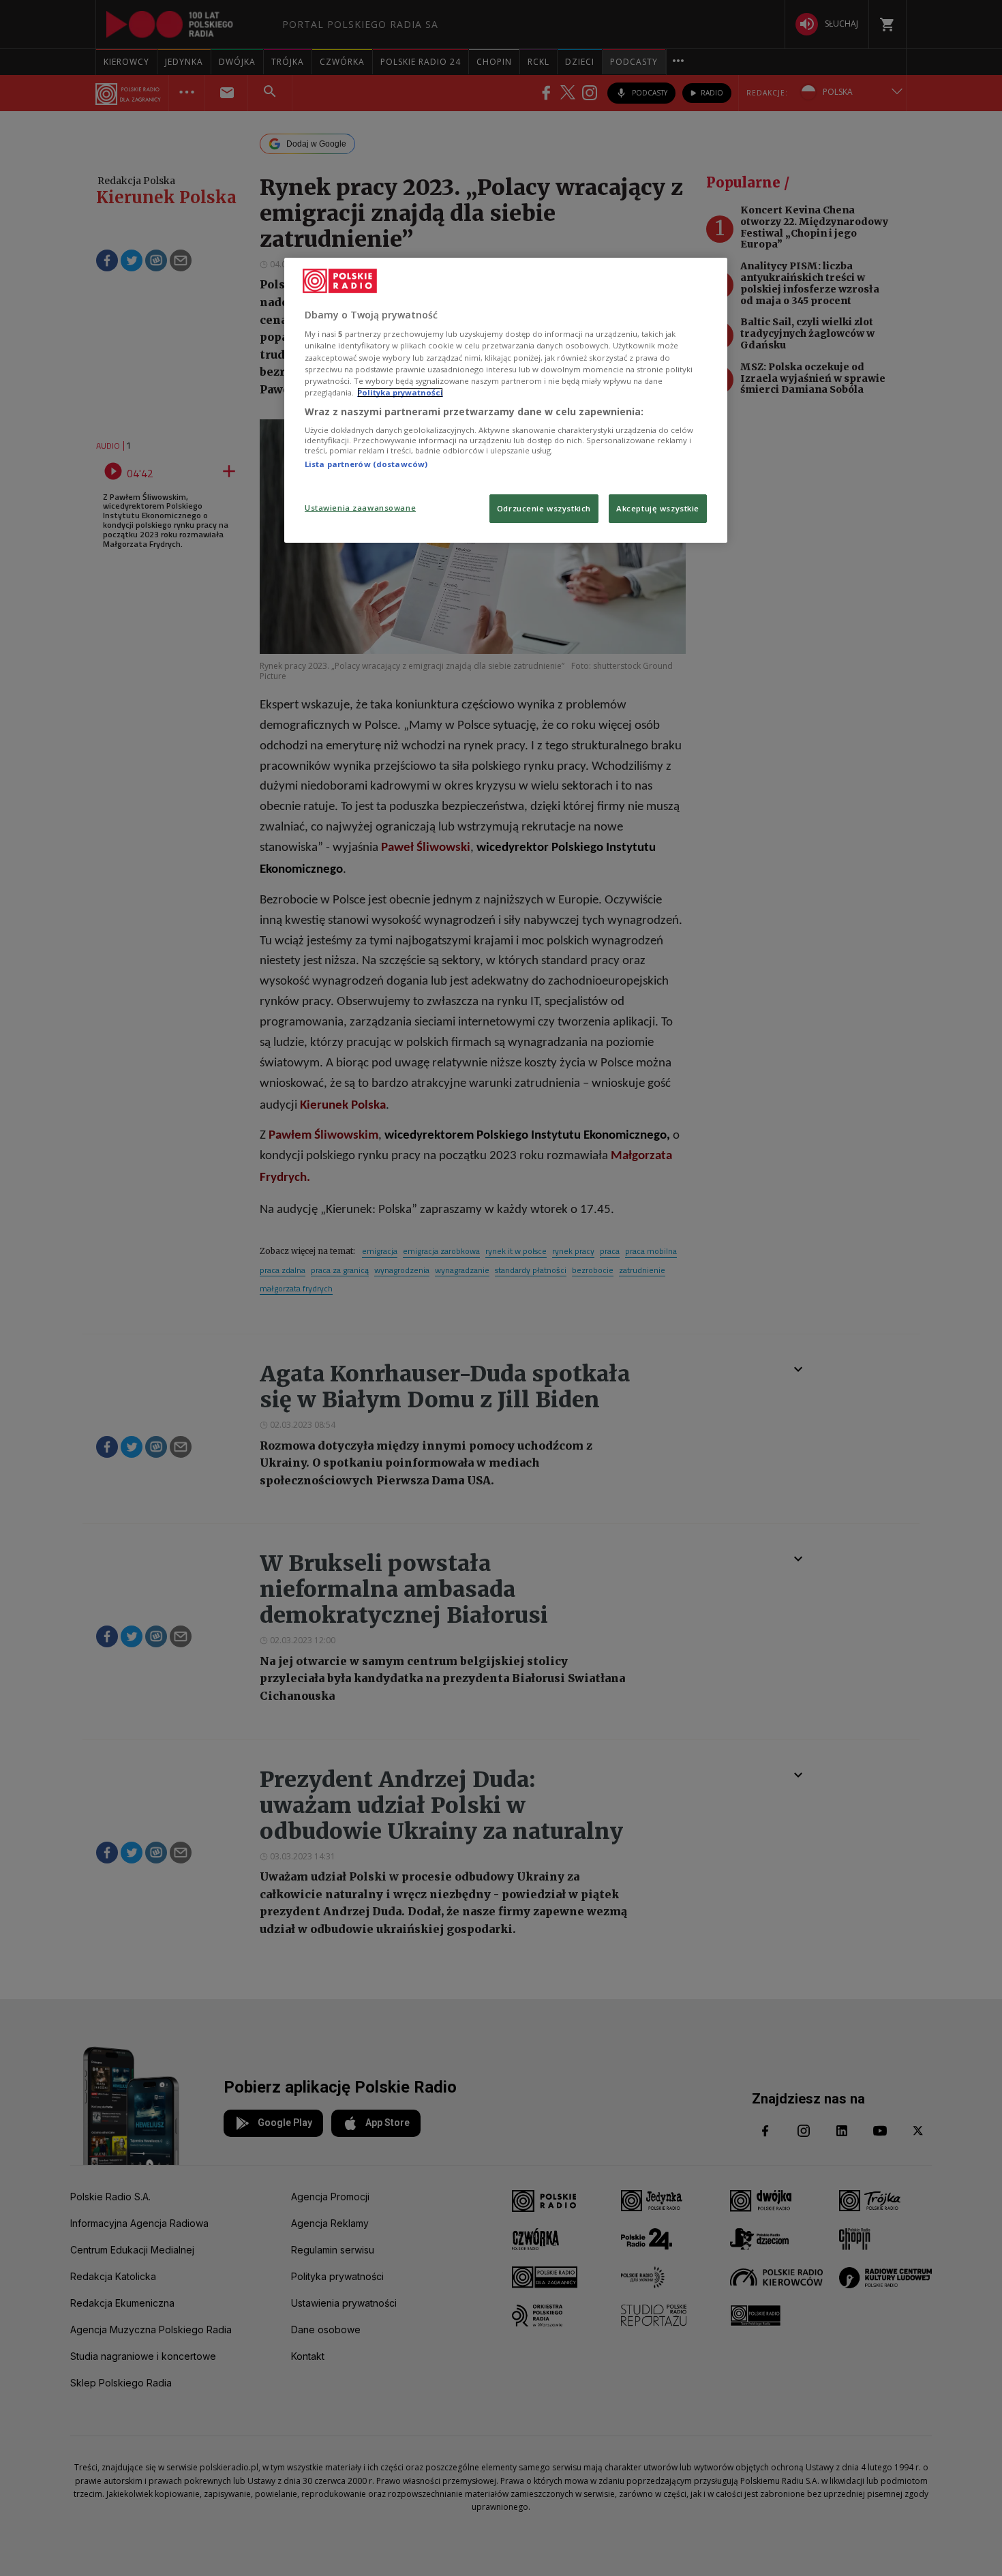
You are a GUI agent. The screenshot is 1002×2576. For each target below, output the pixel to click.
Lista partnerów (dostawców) (366, 464)
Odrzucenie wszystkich (544, 508)
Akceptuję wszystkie (658, 508)
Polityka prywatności (400, 392)
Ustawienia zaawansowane (360, 508)
